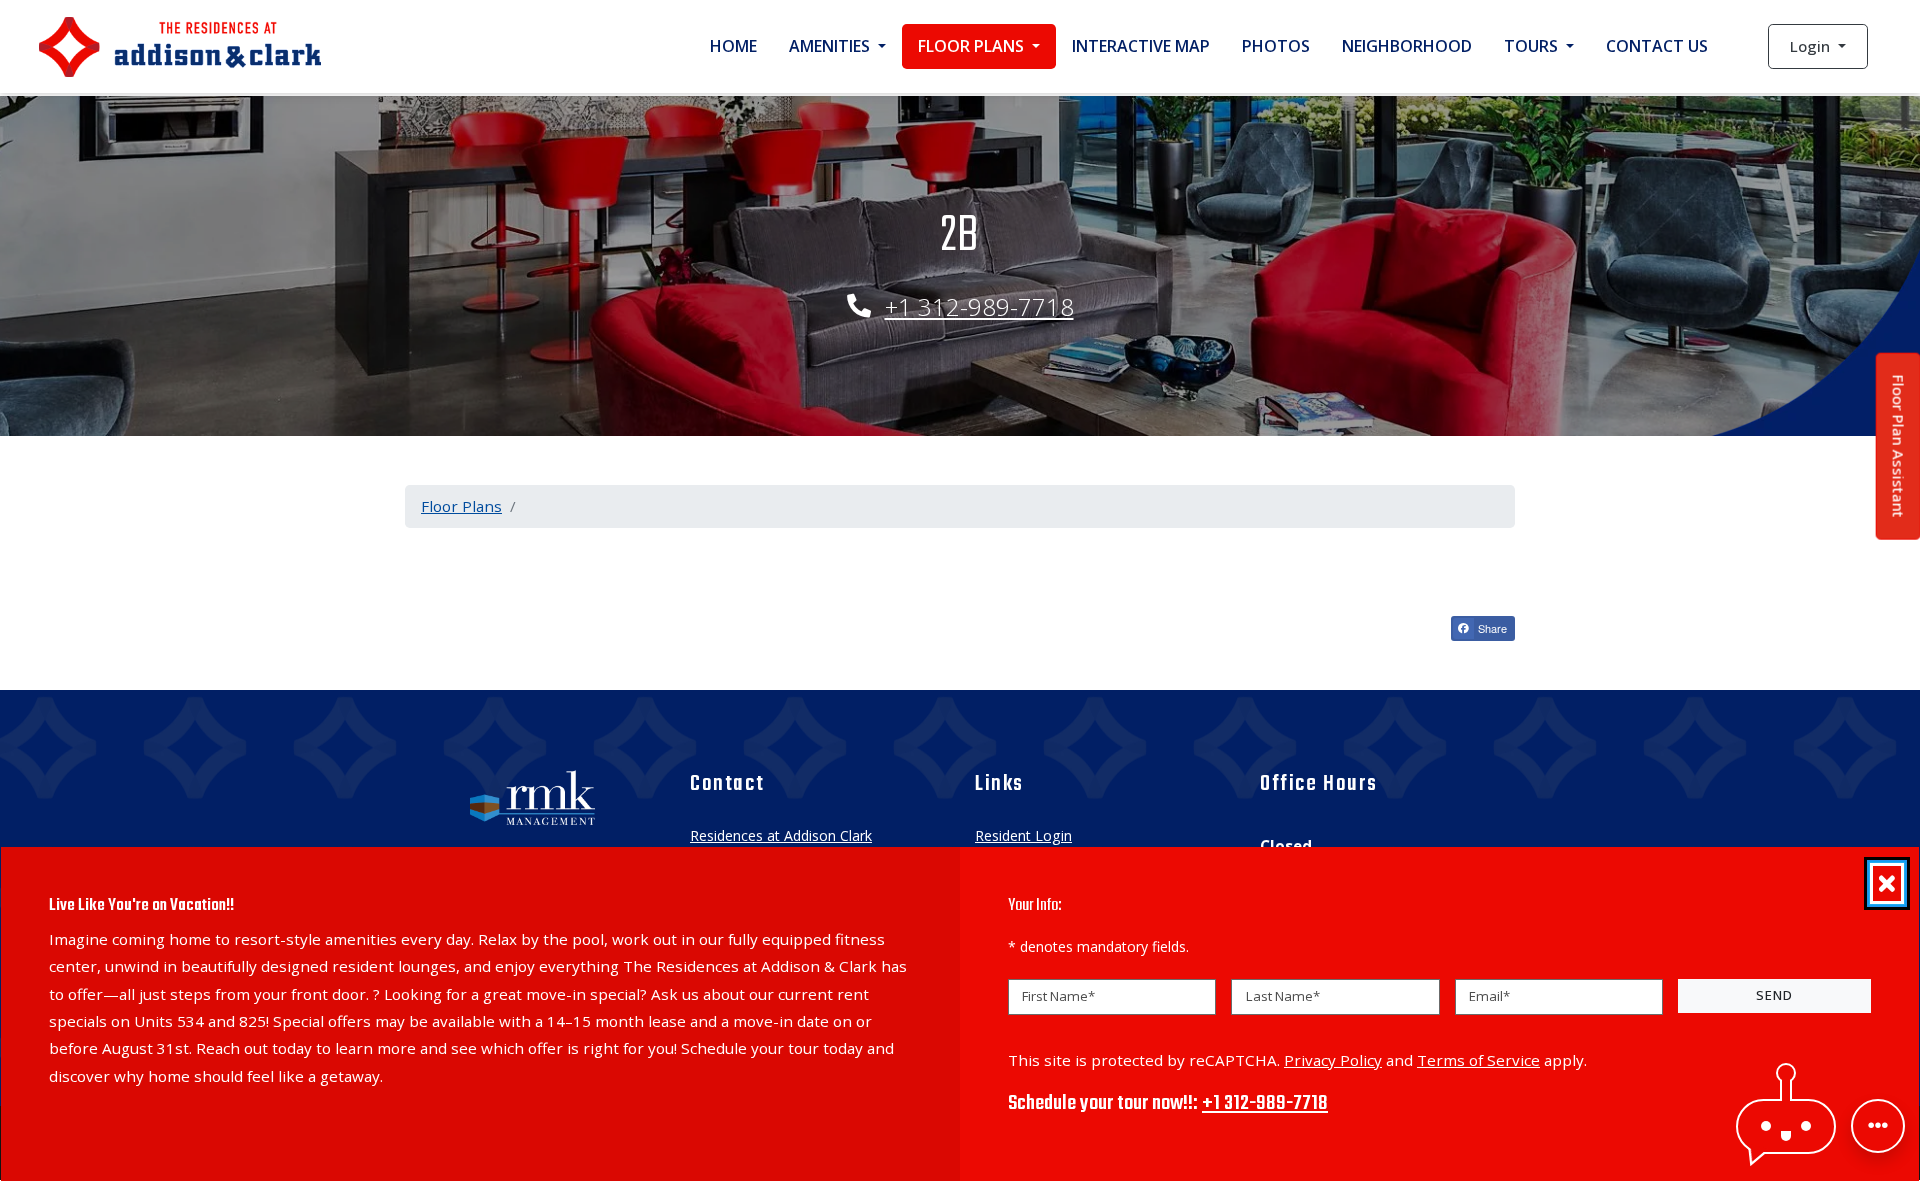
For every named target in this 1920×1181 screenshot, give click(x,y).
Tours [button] (1533, 46)
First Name (1058, 996)
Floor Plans (461, 506)
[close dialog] (1887, 883)
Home (733, 46)
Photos (1276, 46)
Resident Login (1023, 835)
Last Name (1283, 996)
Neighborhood (1407, 46)
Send (1774, 995)
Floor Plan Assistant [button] (1899, 457)
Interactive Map (1141, 46)
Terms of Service (1478, 1058)
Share (1491, 628)
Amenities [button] (831, 46)
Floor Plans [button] (973, 46)
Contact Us (1657, 46)
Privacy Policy (1333, 1058)
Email (1489, 996)
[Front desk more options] (1878, 1126)
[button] (1817, 46)
